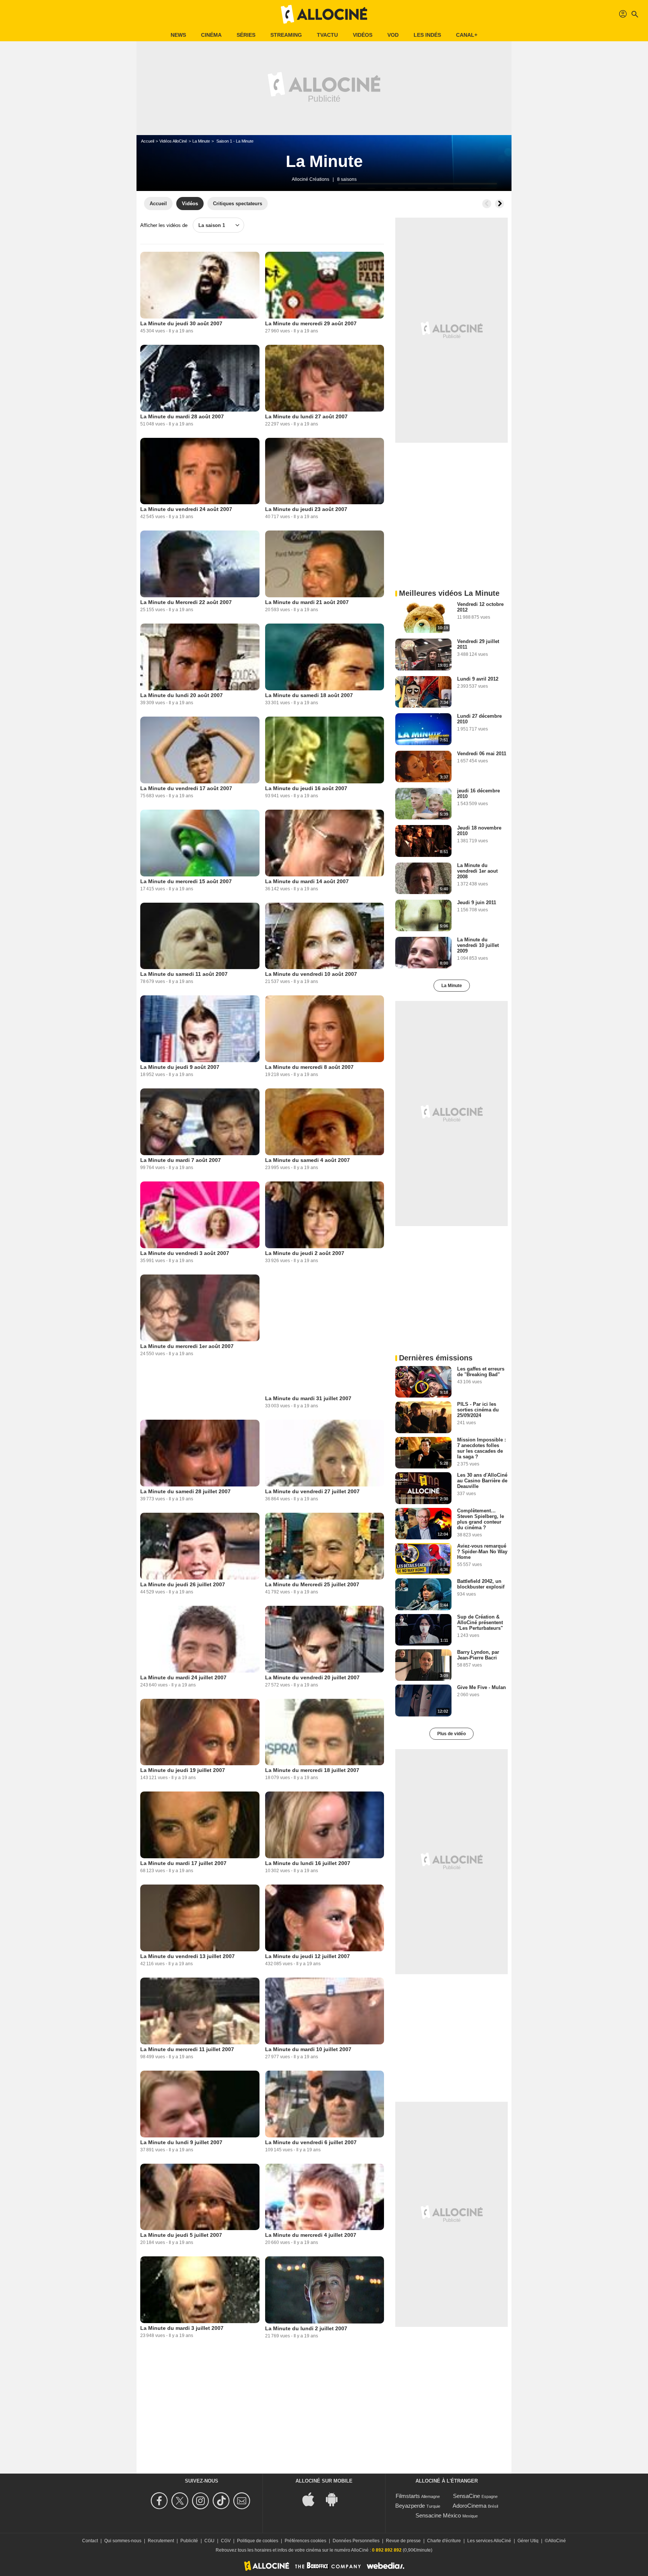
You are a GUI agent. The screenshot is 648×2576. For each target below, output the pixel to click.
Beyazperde (410, 2506)
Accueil (148, 141)
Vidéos (363, 35)
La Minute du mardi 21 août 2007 (307, 602)
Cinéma (211, 35)
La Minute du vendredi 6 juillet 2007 (311, 2142)
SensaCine (466, 2496)
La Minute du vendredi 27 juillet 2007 (312, 1491)
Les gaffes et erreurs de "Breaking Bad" (481, 1372)
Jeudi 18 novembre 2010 (479, 831)
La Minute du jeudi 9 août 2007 (180, 1067)
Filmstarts (408, 2496)
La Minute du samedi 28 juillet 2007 (185, 1491)
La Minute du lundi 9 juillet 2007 (181, 2142)
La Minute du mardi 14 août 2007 (307, 881)
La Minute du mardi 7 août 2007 (181, 1160)
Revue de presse (403, 2541)
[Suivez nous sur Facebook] (160, 2501)
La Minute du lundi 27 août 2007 (306, 416)
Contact (90, 2541)
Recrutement (161, 2541)
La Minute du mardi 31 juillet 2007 (308, 1398)
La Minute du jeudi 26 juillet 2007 (183, 1584)
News (178, 35)
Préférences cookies (305, 2541)
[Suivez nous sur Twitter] (181, 2501)
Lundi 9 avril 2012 (478, 679)
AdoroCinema (469, 2506)
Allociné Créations (310, 179)
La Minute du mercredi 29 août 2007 (311, 323)
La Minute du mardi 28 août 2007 (182, 416)
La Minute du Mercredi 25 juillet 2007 (312, 1584)
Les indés (427, 35)
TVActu (327, 35)
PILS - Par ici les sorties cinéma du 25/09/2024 (478, 1410)
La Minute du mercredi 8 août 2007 (309, 1067)
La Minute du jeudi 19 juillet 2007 (183, 1770)
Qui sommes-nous (123, 2541)
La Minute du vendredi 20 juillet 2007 (312, 1677)
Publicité (189, 2541)
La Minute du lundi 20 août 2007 (181, 695)
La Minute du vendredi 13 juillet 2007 (187, 1956)
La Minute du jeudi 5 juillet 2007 (181, 2235)
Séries (246, 35)
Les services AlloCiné (489, 2541)
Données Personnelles (356, 2541)
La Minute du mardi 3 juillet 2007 (182, 2328)
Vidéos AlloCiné (173, 141)
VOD (393, 35)
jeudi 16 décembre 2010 (478, 794)
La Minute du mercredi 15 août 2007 (186, 881)
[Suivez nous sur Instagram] (202, 2501)
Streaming (286, 35)
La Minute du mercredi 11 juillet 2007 (187, 2049)
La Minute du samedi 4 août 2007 (307, 1160)
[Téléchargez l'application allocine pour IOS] (312, 2499)
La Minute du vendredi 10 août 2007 (311, 974)
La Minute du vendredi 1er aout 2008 (477, 871)
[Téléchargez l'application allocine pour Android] (336, 2499)
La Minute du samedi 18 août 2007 (309, 695)
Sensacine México (438, 2515)
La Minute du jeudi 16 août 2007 (306, 788)
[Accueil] (324, 14)
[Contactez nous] (243, 2501)
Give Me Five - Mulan (481, 1687)
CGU (209, 2541)
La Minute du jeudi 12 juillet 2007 (307, 1956)
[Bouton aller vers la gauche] (487, 204)
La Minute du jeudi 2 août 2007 (305, 1253)
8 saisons (347, 179)
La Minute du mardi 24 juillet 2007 (183, 1677)
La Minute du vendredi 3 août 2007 (185, 1253)
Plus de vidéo (451, 1734)
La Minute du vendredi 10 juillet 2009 (478, 945)
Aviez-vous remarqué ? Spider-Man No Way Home (482, 1552)
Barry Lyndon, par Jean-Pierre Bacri (478, 1655)
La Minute (201, 141)
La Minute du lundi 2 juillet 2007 (306, 2328)
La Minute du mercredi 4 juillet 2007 (311, 2235)
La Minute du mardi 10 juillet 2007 (308, 2049)
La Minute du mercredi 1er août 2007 (187, 1346)
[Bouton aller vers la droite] (499, 204)
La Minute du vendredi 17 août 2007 (186, 788)
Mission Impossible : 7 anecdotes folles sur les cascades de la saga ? (481, 1448)
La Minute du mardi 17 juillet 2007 (183, 1863)
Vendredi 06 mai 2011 (482, 754)
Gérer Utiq (528, 2541)
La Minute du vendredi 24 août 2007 (186, 509)
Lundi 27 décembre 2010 (479, 719)
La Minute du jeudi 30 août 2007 (181, 323)
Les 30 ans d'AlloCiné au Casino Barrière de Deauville (482, 1481)
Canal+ (467, 35)
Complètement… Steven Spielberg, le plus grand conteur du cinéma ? (481, 1519)
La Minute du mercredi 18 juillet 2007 (312, 1770)
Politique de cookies (258, 2541)
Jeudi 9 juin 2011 (477, 903)
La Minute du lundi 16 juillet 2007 (308, 1863)
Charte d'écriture (444, 2541)
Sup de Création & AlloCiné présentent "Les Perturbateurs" (480, 1622)
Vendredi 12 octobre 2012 (480, 607)
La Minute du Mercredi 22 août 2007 (186, 602)
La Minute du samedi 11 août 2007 (184, 974)
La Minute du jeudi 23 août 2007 (306, 509)
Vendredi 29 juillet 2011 (478, 644)
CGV (226, 2541)
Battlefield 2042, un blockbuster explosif (481, 1584)
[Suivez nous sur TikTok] (222, 2501)
